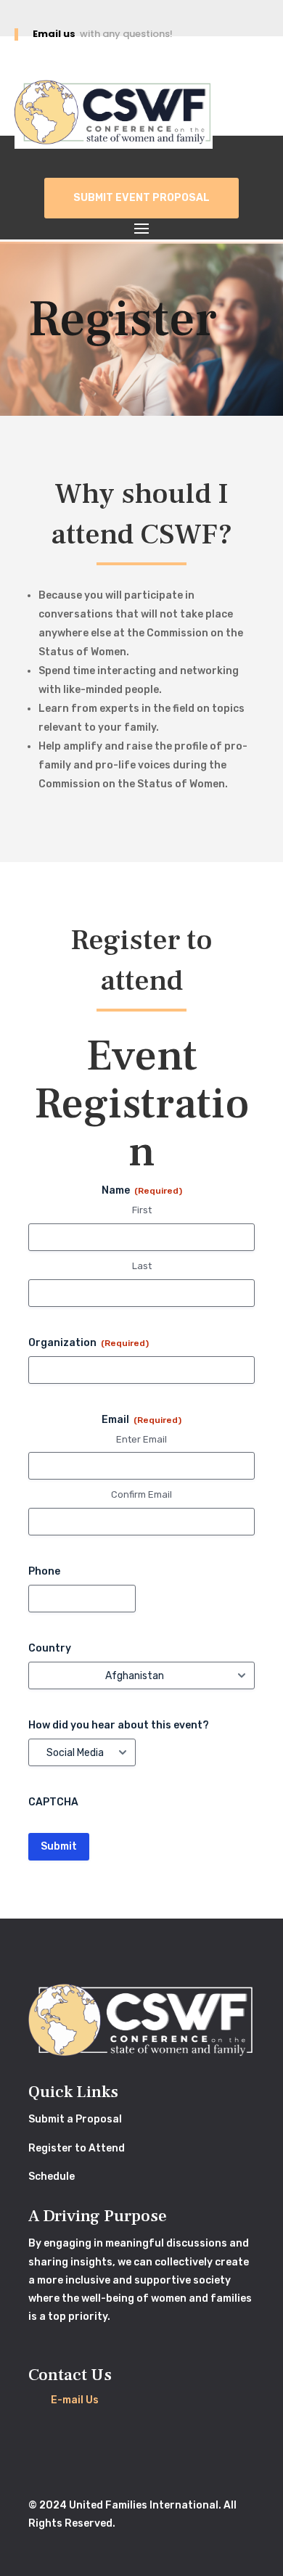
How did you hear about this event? (119, 1725)
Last (142, 1266)
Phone (44, 1571)
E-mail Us (75, 2400)
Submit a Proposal (75, 2119)
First (142, 1210)
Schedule (52, 2177)
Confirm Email (141, 1494)
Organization (89, 1343)
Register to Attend (77, 2148)
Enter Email (141, 1439)
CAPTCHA (53, 1802)
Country (50, 1648)
